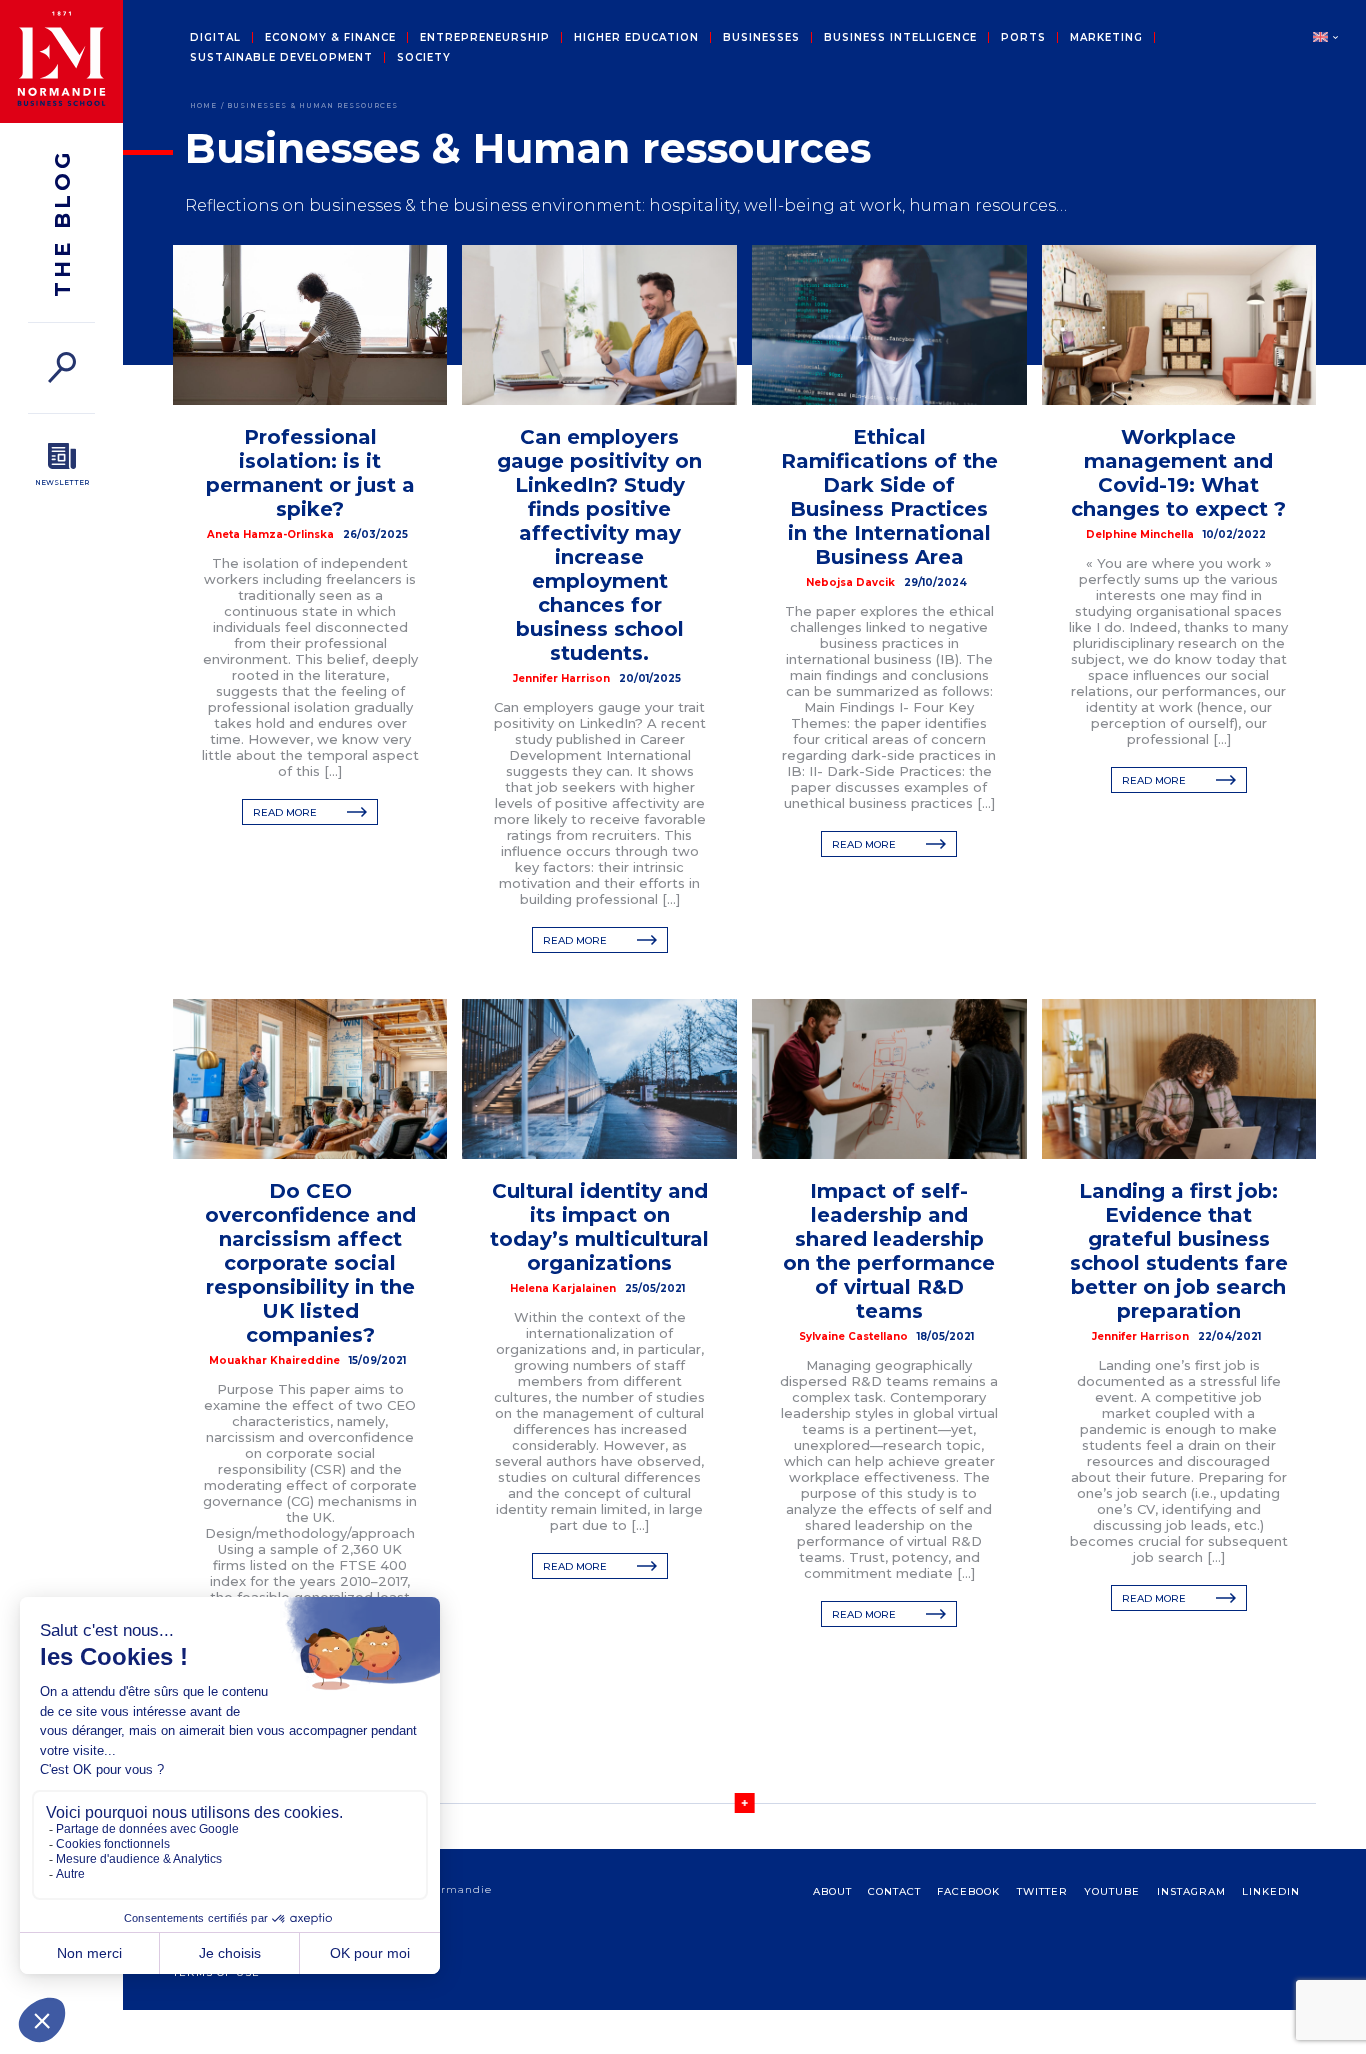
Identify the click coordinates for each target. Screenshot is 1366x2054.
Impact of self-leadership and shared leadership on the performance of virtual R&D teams (889, 1251)
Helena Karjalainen (563, 1288)
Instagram (1191, 1891)
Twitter (1042, 1891)
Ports (1023, 38)
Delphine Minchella (1140, 534)
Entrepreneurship (485, 38)
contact (894, 1891)
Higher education (636, 38)
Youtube (1112, 1891)
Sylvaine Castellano (853, 1336)
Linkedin (1271, 1891)
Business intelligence (900, 38)
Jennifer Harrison (561, 678)
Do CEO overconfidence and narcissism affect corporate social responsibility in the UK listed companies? (310, 1263)
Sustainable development (281, 58)
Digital (215, 38)
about (832, 1891)
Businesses (761, 38)
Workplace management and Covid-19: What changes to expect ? (1178, 473)
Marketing (1106, 38)
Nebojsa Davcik (850, 582)
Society (424, 58)
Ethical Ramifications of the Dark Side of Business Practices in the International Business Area (889, 497)
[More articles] (744, 1803)
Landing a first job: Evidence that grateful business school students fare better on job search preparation (1179, 1251)
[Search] (61, 367)
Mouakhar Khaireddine (274, 1360)
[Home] (61, 61)
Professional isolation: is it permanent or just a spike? (310, 473)
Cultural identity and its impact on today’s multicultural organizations (599, 1227)
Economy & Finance (330, 38)
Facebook (968, 1891)
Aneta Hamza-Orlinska (270, 534)
